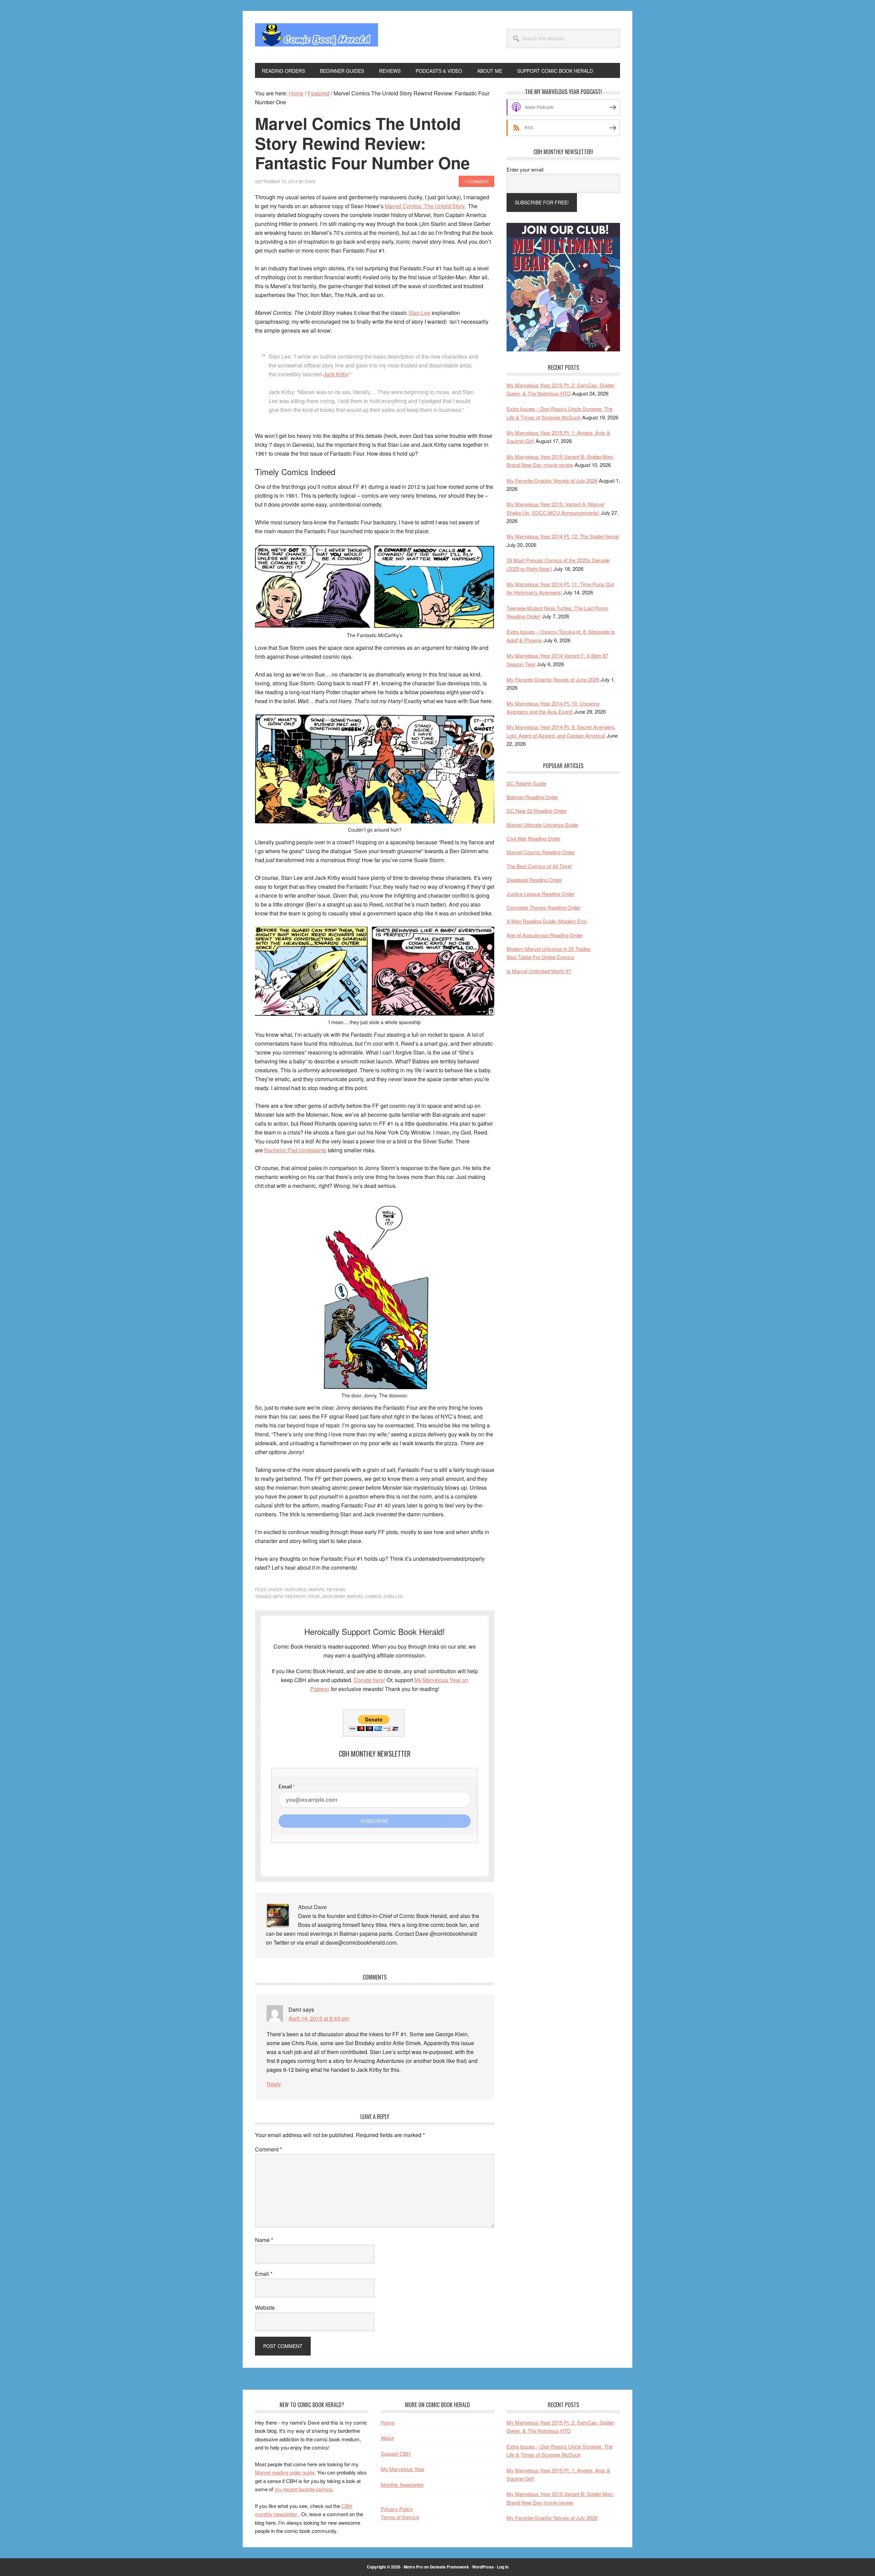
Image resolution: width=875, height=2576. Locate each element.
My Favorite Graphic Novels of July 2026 (552, 480)
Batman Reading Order (532, 797)
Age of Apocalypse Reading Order (545, 935)
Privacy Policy (397, 2509)
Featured (296, 1589)
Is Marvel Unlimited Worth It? (539, 971)
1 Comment (476, 181)
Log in (503, 2567)
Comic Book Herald (317, 37)
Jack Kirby (336, 374)
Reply (274, 2084)
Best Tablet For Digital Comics (540, 957)
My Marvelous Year (403, 2469)
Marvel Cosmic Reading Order (541, 852)
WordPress (483, 2567)
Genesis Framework (449, 2567)
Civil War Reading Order (534, 838)
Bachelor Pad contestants (295, 1150)
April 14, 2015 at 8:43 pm (319, 2018)
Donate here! (369, 1680)
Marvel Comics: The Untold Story (425, 206)
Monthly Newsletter (402, 2485)
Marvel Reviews (327, 1589)
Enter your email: (526, 169)
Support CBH (396, 2453)
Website (265, 2307)
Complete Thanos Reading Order (543, 907)
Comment (268, 2149)
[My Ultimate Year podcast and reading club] (563, 349)
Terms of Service (400, 2517)
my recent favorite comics (304, 2489)
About (387, 2438)
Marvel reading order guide (285, 2472)
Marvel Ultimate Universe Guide (542, 825)
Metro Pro (413, 2567)
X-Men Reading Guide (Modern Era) (547, 921)
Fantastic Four (302, 1596)
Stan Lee (419, 313)
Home (388, 2422)
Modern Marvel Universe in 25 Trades (549, 949)
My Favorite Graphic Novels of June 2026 (553, 679)
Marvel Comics (364, 1596)
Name (264, 2240)
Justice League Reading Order (541, 894)
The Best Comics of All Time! (539, 866)
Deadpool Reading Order (534, 880)
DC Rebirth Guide (526, 783)
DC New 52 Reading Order (537, 811)
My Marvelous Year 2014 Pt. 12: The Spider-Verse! (563, 536)
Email (264, 2274)
